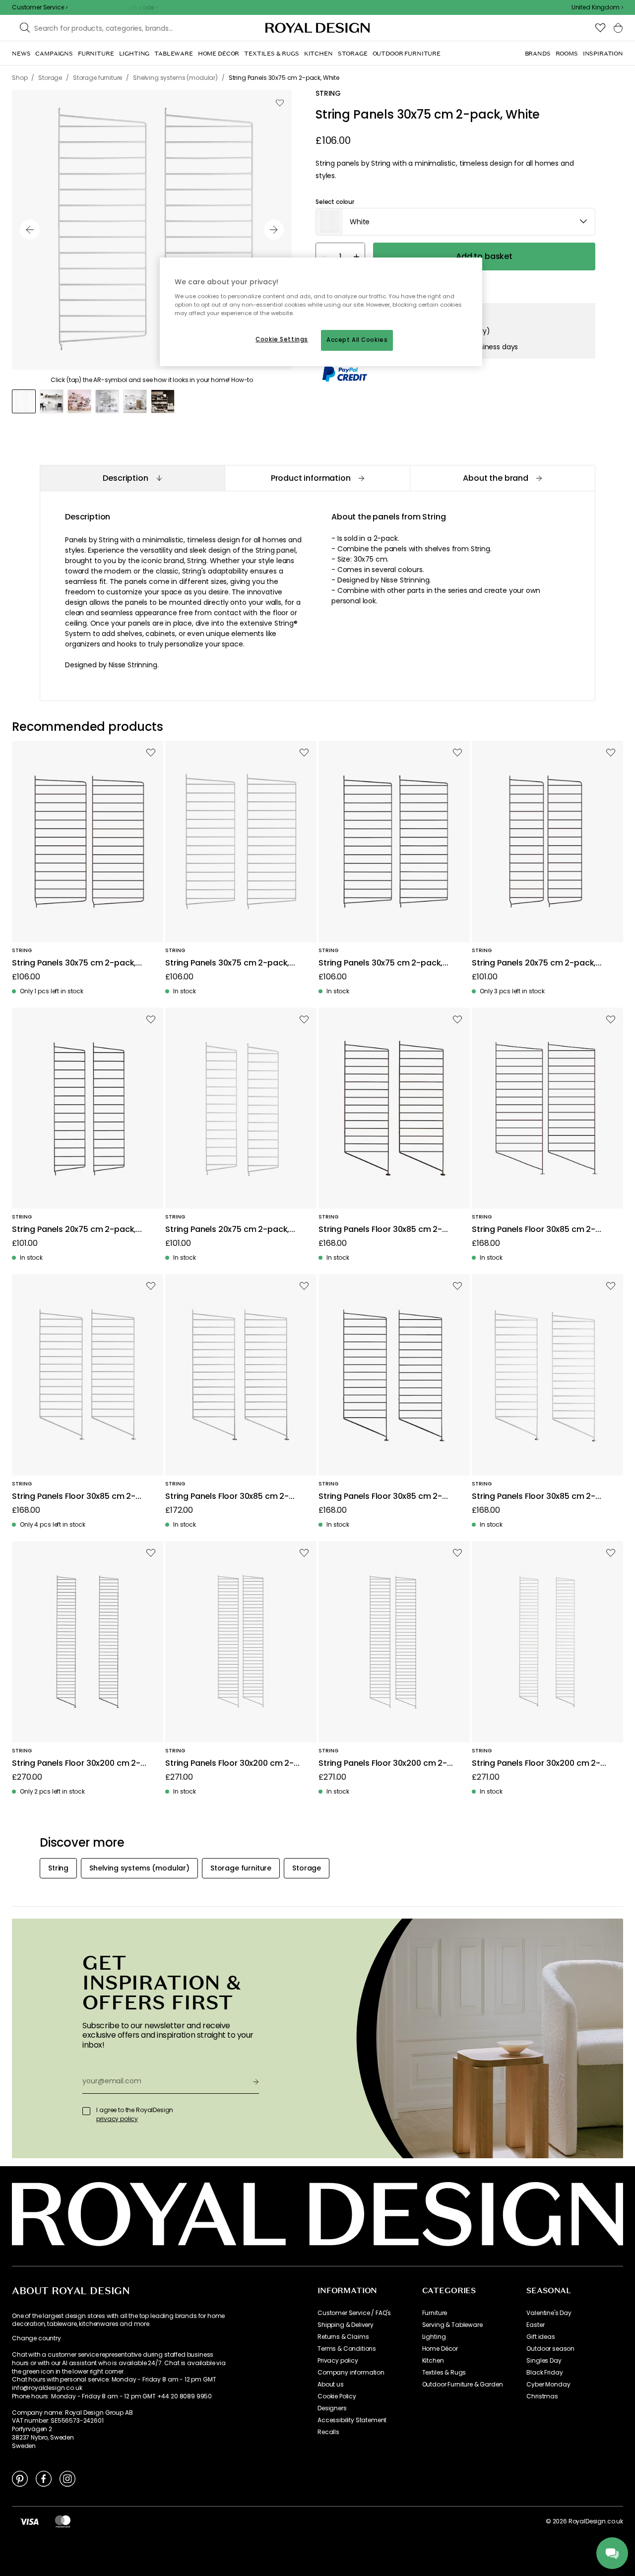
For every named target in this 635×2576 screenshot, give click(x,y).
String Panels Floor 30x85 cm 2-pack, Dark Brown (534, 1230)
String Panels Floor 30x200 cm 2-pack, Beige (536, 1764)
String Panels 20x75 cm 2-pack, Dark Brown (534, 963)
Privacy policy (338, 2361)
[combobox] (597, 7)
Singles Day (544, 2361)
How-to (242, 380)
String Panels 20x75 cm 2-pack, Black (74, 1230)
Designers (332, 2408)
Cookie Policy (337, 2396)
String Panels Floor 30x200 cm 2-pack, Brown (76, 1764)
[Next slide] (274, 230)
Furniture (435, 2313)
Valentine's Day (549, 2313)
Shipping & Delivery (346, 2325)
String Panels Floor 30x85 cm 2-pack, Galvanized (227, 1497)
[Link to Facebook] (44, 2478)
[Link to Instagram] (67, 2478)
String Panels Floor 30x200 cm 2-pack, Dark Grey (229, 1764)
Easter (535, 2325)
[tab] (132, 478)
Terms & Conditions (347, 2349)
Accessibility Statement (352, 2420)
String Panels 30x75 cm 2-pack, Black (381, 963)
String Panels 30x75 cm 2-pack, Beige (227, 963)
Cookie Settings (282, 339)
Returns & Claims (343, 2337)
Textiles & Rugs (444, 2373)
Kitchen (433, 2361)
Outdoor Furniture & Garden (463, 2384)
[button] (597, 7)
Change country (36, 2338)
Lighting (434, 2337)
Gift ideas (540, 2337)
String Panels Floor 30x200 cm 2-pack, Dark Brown (383, 1764)
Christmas (542, 2396)
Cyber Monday (548, 2384)
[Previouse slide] (30, 230)
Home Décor (440, 2349)
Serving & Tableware (452, 2325)
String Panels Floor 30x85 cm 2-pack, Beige (74, 1497)
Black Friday (544, 2373)
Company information (351, 2373)
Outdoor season (550, 2349)
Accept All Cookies (357, 340)
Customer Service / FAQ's (354, 2313)
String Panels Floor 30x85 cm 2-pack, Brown (380, 1230)
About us (331, 2384)
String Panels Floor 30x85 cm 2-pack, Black (380, 1497)
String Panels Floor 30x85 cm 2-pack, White (534, 1497)
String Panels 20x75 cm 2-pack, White (227, 1230)
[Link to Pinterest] (20, 2478)
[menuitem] (21, 54)
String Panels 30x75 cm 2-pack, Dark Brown (74, 963)
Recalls (328, 2432)
